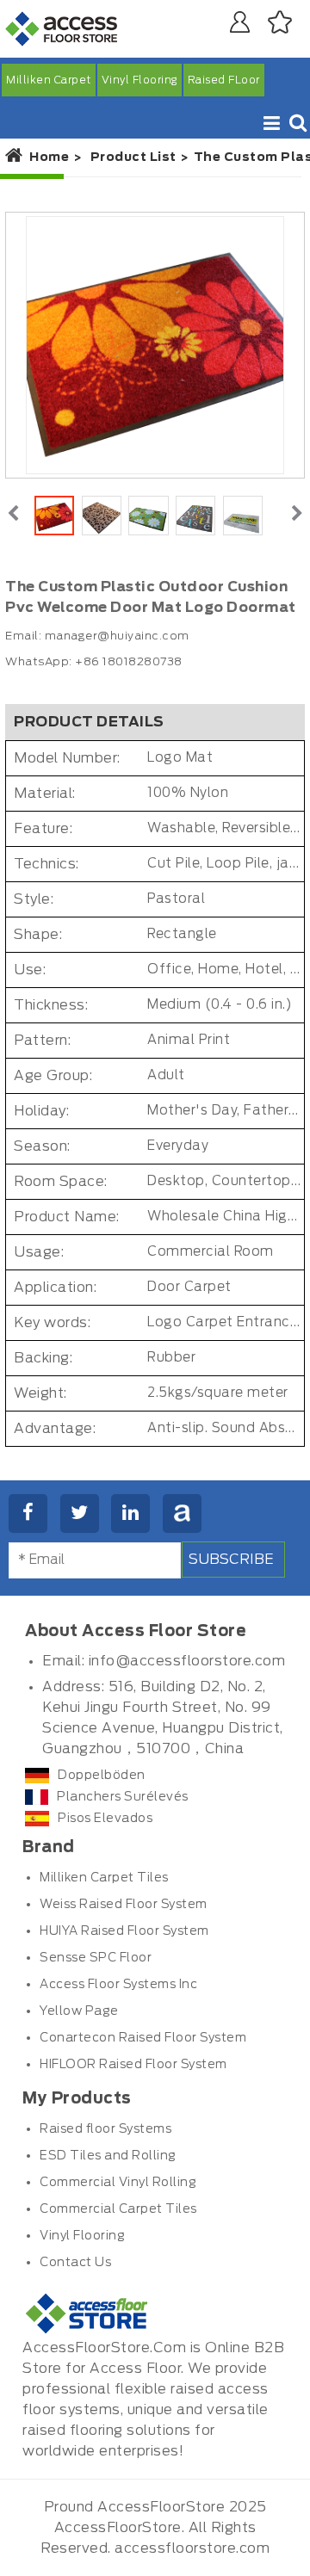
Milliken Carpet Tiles (104, 1878)
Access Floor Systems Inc (118, 1985)
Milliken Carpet (49, 80)
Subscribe (231, 1560)
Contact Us (75, 2263)
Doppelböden (102, 1776)
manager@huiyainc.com (117, 636)
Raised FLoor (224, 80)
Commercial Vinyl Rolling (118, 2183)
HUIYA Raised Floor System (124, 1931)
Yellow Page (79, 2011)
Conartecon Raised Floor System (143, 2038)
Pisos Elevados (105, 1819)
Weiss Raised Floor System (124, 1905)
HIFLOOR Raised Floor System (133, 2065)
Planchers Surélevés (123, 1797)
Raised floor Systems (105, 2129)
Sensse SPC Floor (96, 1958)
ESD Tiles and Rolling (108, 2156)
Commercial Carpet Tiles (118, 2209)
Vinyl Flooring (139, 80)
